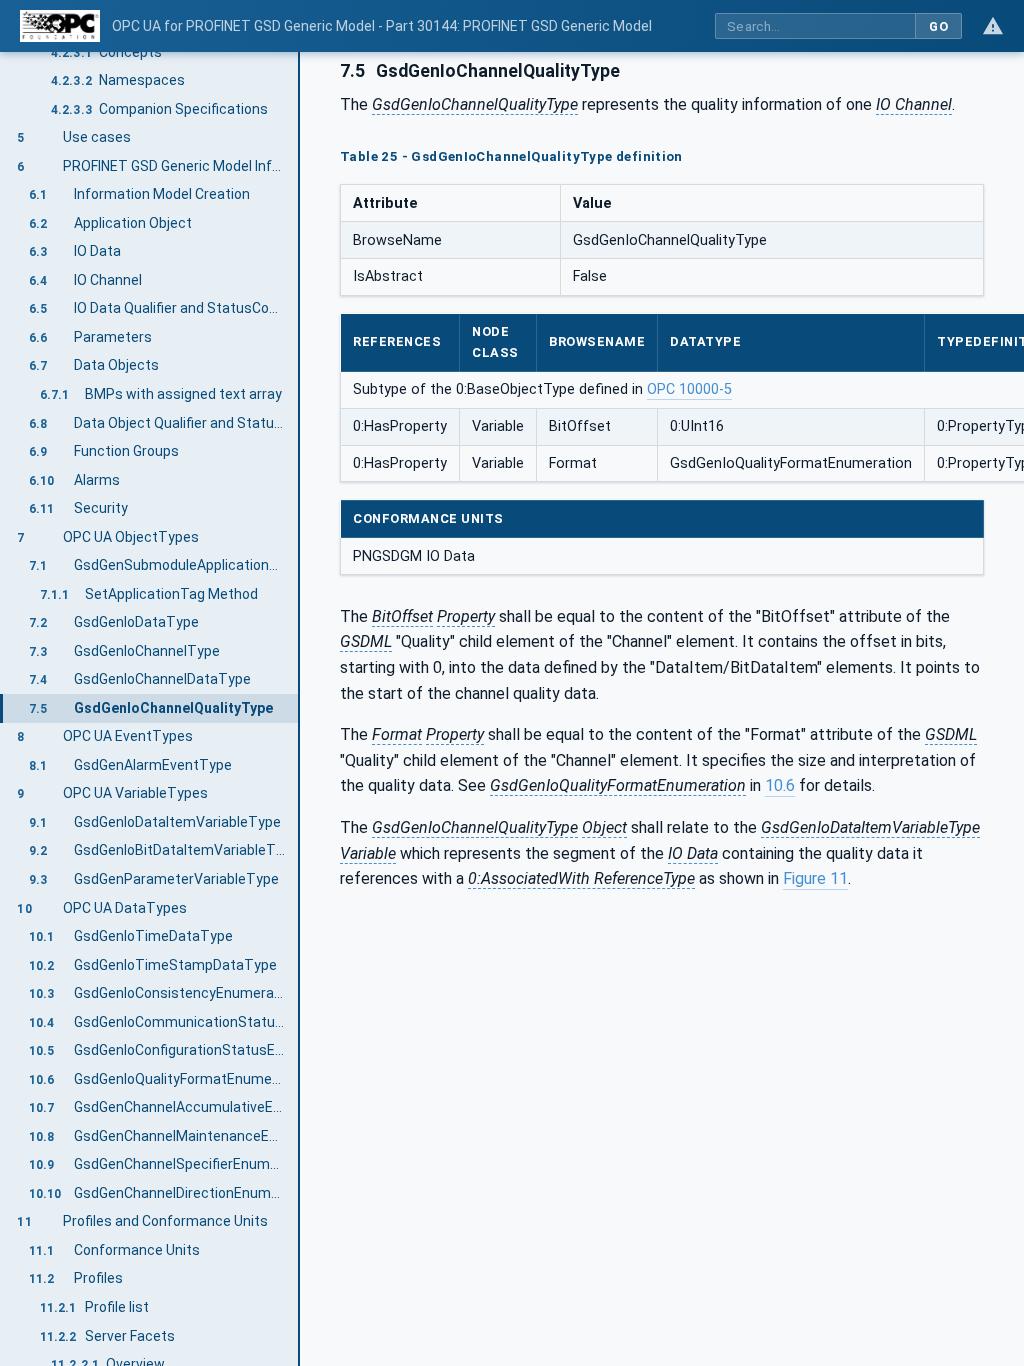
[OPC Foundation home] (60, 26)
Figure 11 (815, 878)
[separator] (300, 709)
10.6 (780, 785)
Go (938, 26)
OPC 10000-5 (689, 389)
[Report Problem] (993, 26)
